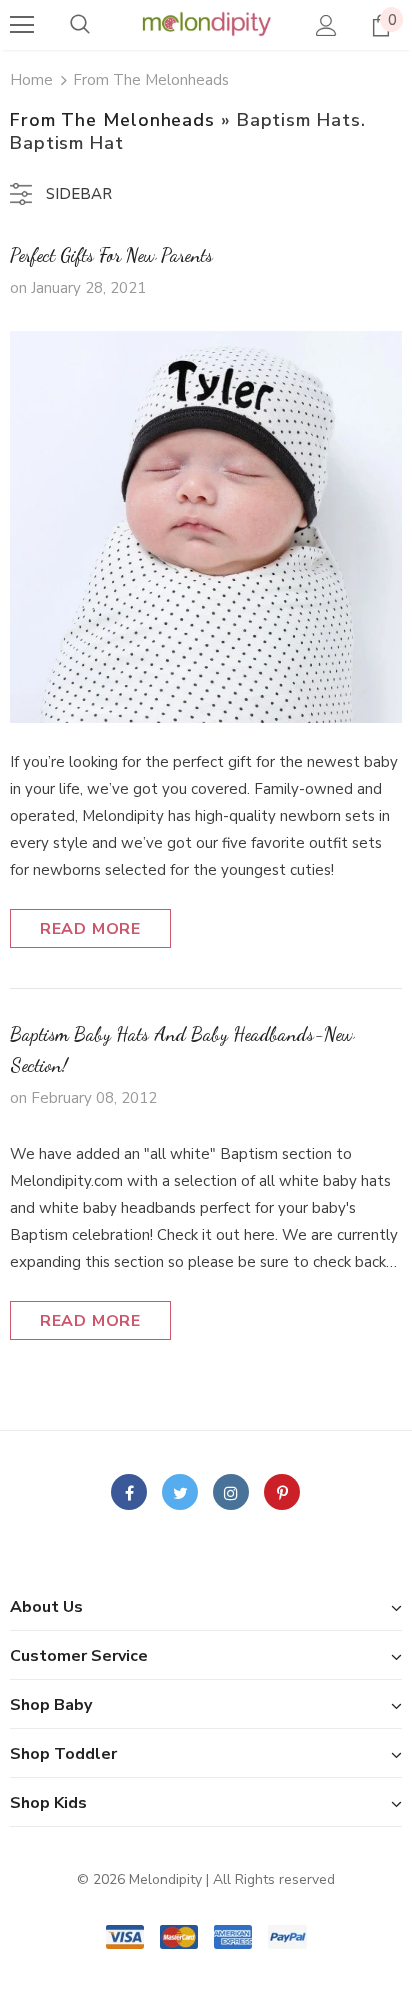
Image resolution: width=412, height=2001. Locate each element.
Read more (90, 929)
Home (31, 80)
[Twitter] (180, 1492)
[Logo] (206, 24)
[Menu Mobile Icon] (22, 25)
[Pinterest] (282, 1492)
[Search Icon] (80, 25)
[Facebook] (129, 1492)
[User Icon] (326, 25)
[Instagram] (231, 1492)
